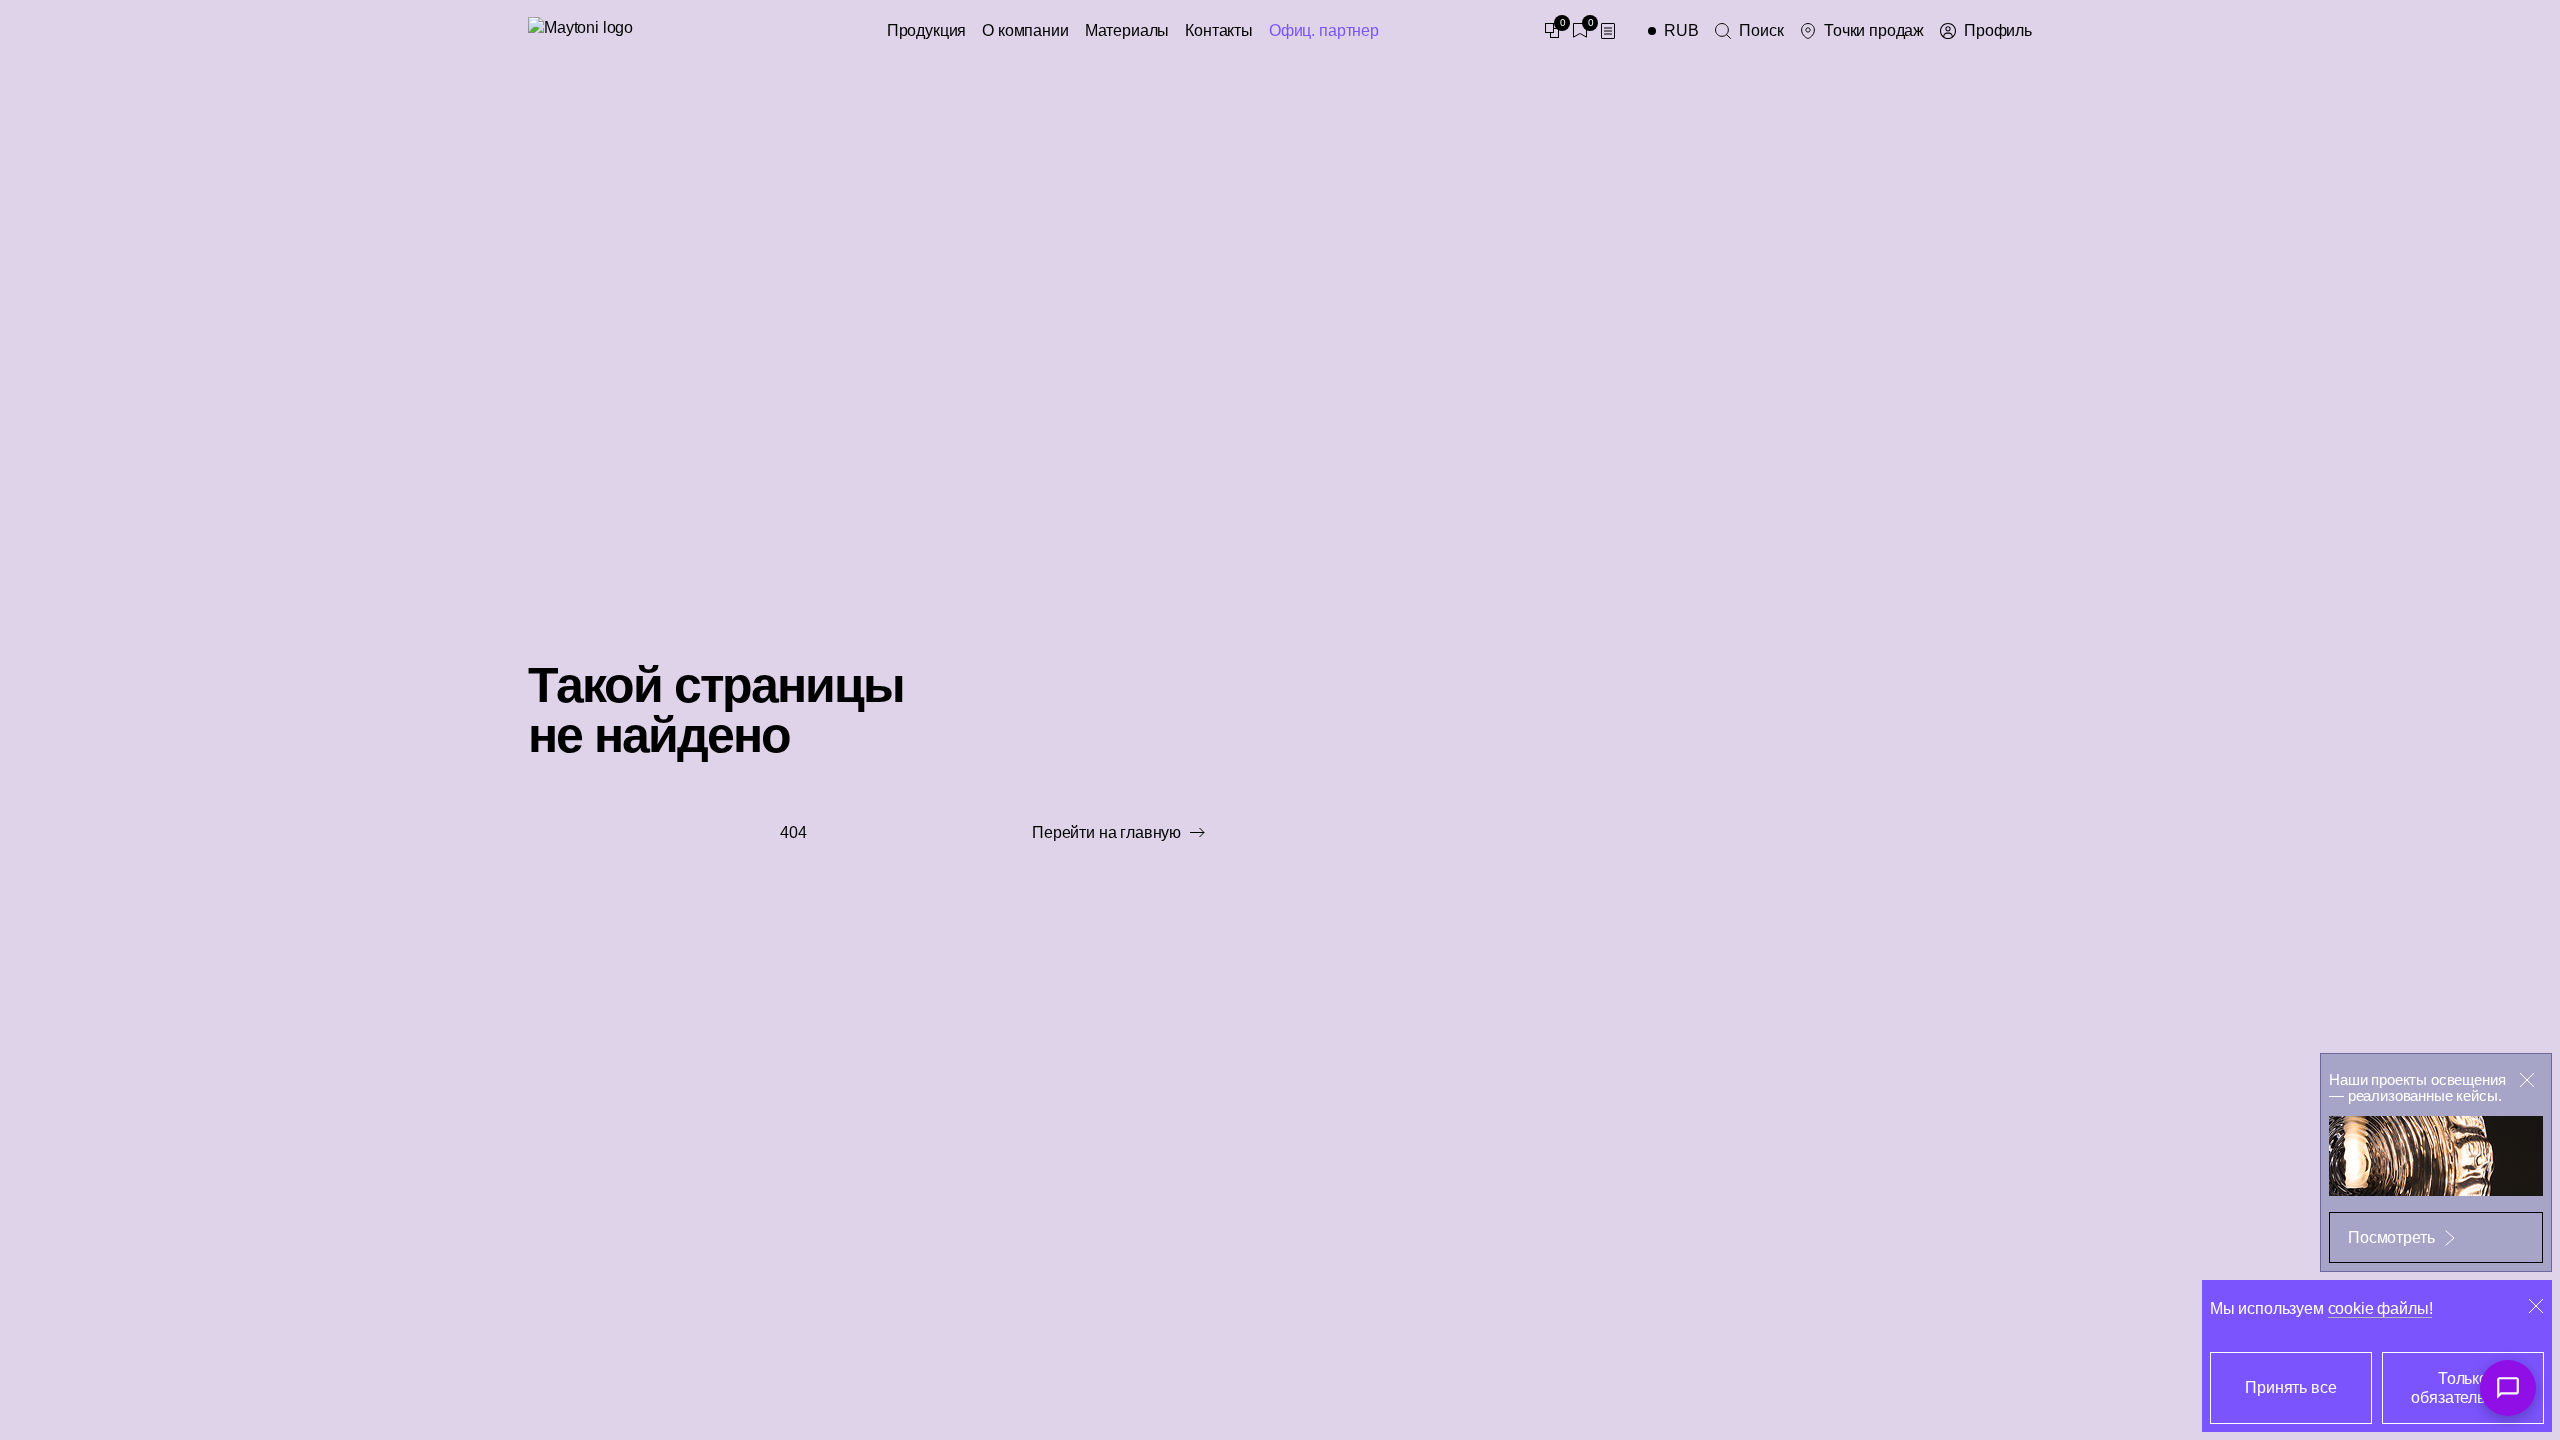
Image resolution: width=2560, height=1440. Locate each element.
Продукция (927, 30)
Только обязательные (2462, 1388)
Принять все (2290, 1387)
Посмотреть (2391, 1237)
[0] (1552, 31)
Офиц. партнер (1324, 30)
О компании (1025, 30)
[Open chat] (2508, 1388)
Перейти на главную (1106, 832)
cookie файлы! (2380, 1308)
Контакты (1219, 30)
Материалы (1127, 30)
